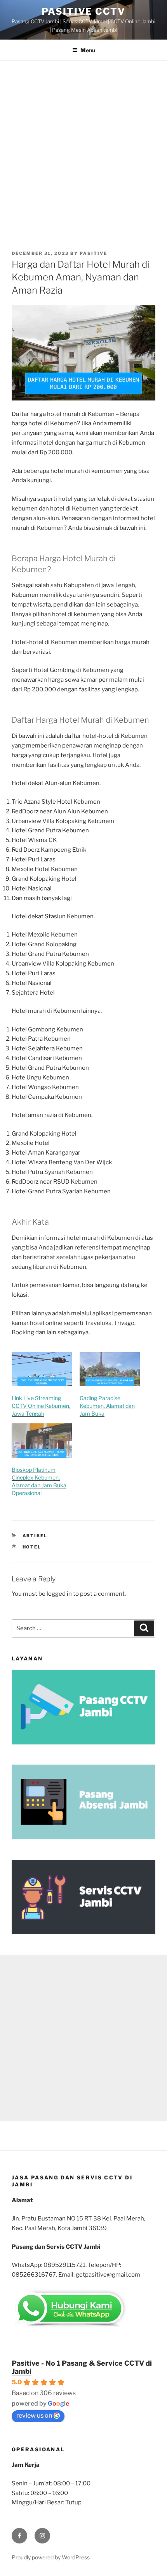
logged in (59, 1594)
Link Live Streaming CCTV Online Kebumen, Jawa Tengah (41, 1406)
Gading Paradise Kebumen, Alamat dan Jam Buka (107, 1406)
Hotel (32, 1547)
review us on (34, 2415)
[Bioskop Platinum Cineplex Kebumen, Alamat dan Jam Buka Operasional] (42, 1441)
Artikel (35, 1536)
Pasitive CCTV (83, 11)
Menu (88, 50)
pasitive (93, 253)
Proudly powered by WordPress (51, 2557)
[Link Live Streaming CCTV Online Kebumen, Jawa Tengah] (42, 1369)
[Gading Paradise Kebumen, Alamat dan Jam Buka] (110, 1369)
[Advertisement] (83, 148)
